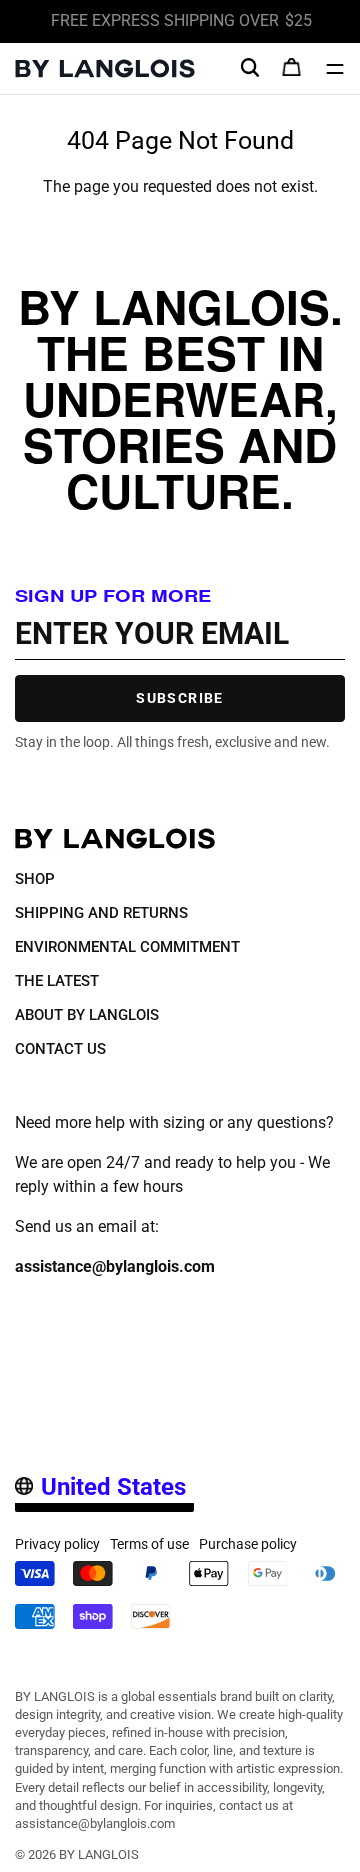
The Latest (57, 981)
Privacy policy (57, 1544)
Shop (35, 879)
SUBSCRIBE (180, 698)
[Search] (250, 68)
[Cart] (292, 69)
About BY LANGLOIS (87, 1015)
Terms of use (149, 1544)
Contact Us (60, 1049)
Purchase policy (248, 1544)
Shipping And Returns (101, 913)
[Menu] (335, 69)
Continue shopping (180, 210)
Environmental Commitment (127, 947)
